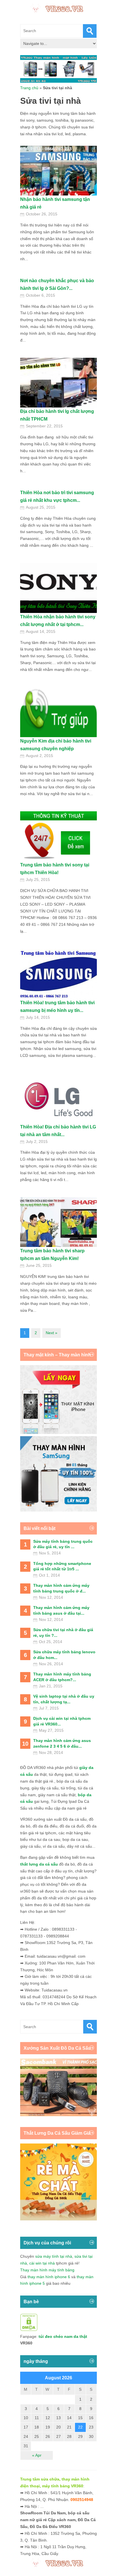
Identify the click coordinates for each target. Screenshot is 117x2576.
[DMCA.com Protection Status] (29, 2330)
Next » (52, 1333)
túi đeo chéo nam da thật (63, 2336)
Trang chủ (29, 88)
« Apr (37, 2455)
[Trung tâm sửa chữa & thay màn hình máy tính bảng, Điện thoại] (58, 8)
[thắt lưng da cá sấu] (58, 2219)
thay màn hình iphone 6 (49, 2277)
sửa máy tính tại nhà (54, 2256)
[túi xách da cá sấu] (58, 2115)
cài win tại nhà (42, 2263)
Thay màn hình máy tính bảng (47, 2270)
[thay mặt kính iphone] (58, 1433)
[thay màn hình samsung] (58, 1510)
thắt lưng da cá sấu (39, 1864)
